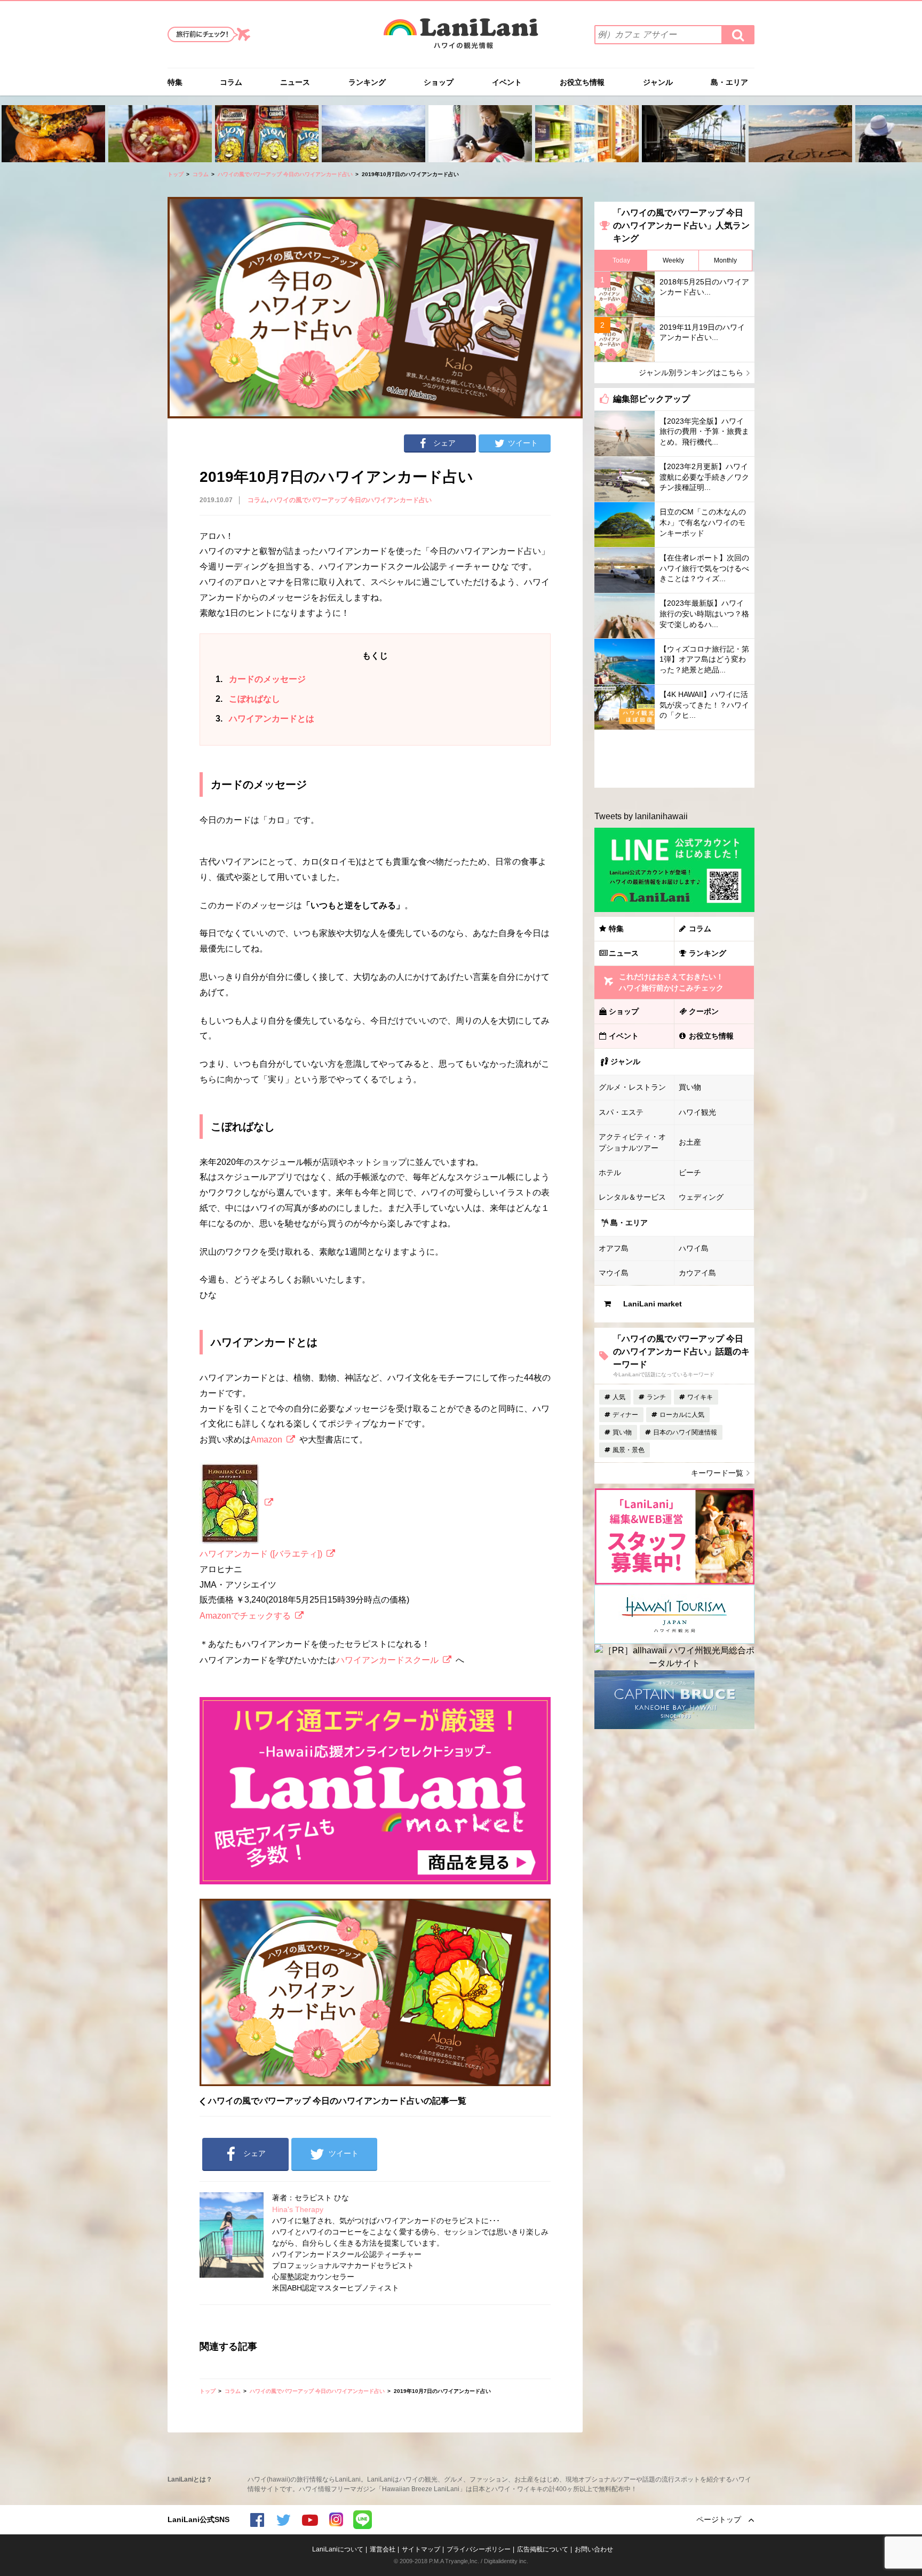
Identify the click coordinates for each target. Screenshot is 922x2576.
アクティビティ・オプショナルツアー (632, 1142)
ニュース (295, 82)
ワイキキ (700, 1397)
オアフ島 (614, 1248)
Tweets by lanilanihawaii (641, 816)
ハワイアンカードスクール (387, 1660)
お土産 (690, 1142)
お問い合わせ (594, 2549)
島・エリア (729, 82)
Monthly (725, 260)
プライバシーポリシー (479, 2549)
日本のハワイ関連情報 (685, 1432)
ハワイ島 (694, 1248)
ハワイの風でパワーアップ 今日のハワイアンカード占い (285, 174)
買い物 (690, 1087)
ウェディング (701, 1197)
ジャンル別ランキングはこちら (691, 372)
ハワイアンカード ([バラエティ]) (261, 1554)
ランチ (656, 1397)
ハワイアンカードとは (265, 719)
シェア (444, 443)
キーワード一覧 (717, 1473)
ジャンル (658, 82)
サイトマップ (421, 2549)
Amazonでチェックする (245, 1616)
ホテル (610, 1172)
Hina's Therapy (298, 2209)
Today (621, 260)
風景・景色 (629, 1450)
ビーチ (690, 1172)
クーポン (704, 1011)
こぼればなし (248, 699)
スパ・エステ (621, 1112)
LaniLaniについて (338, 2549)
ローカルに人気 (682, 1415)
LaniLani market (653, 1304)
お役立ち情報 (582, 82)
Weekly (673, 260)
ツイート (523, 443)
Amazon (267, 1440)
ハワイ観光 (697, 1112)
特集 (175, 82)
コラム (231, 82)
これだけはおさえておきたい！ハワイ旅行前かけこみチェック (671, 982)
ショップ (439, 82)
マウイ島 (614, 1273)
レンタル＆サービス (632, 1197)
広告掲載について (543, 2549)
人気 (619, 1397)
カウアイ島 (697, 1273)
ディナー (625, 1415)
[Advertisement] (674, 759)
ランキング (367, 82)
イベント (507, 82)
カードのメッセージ (261, 679)
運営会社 (383, 2549)
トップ (176, 174)
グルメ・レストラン (632, 1087)
